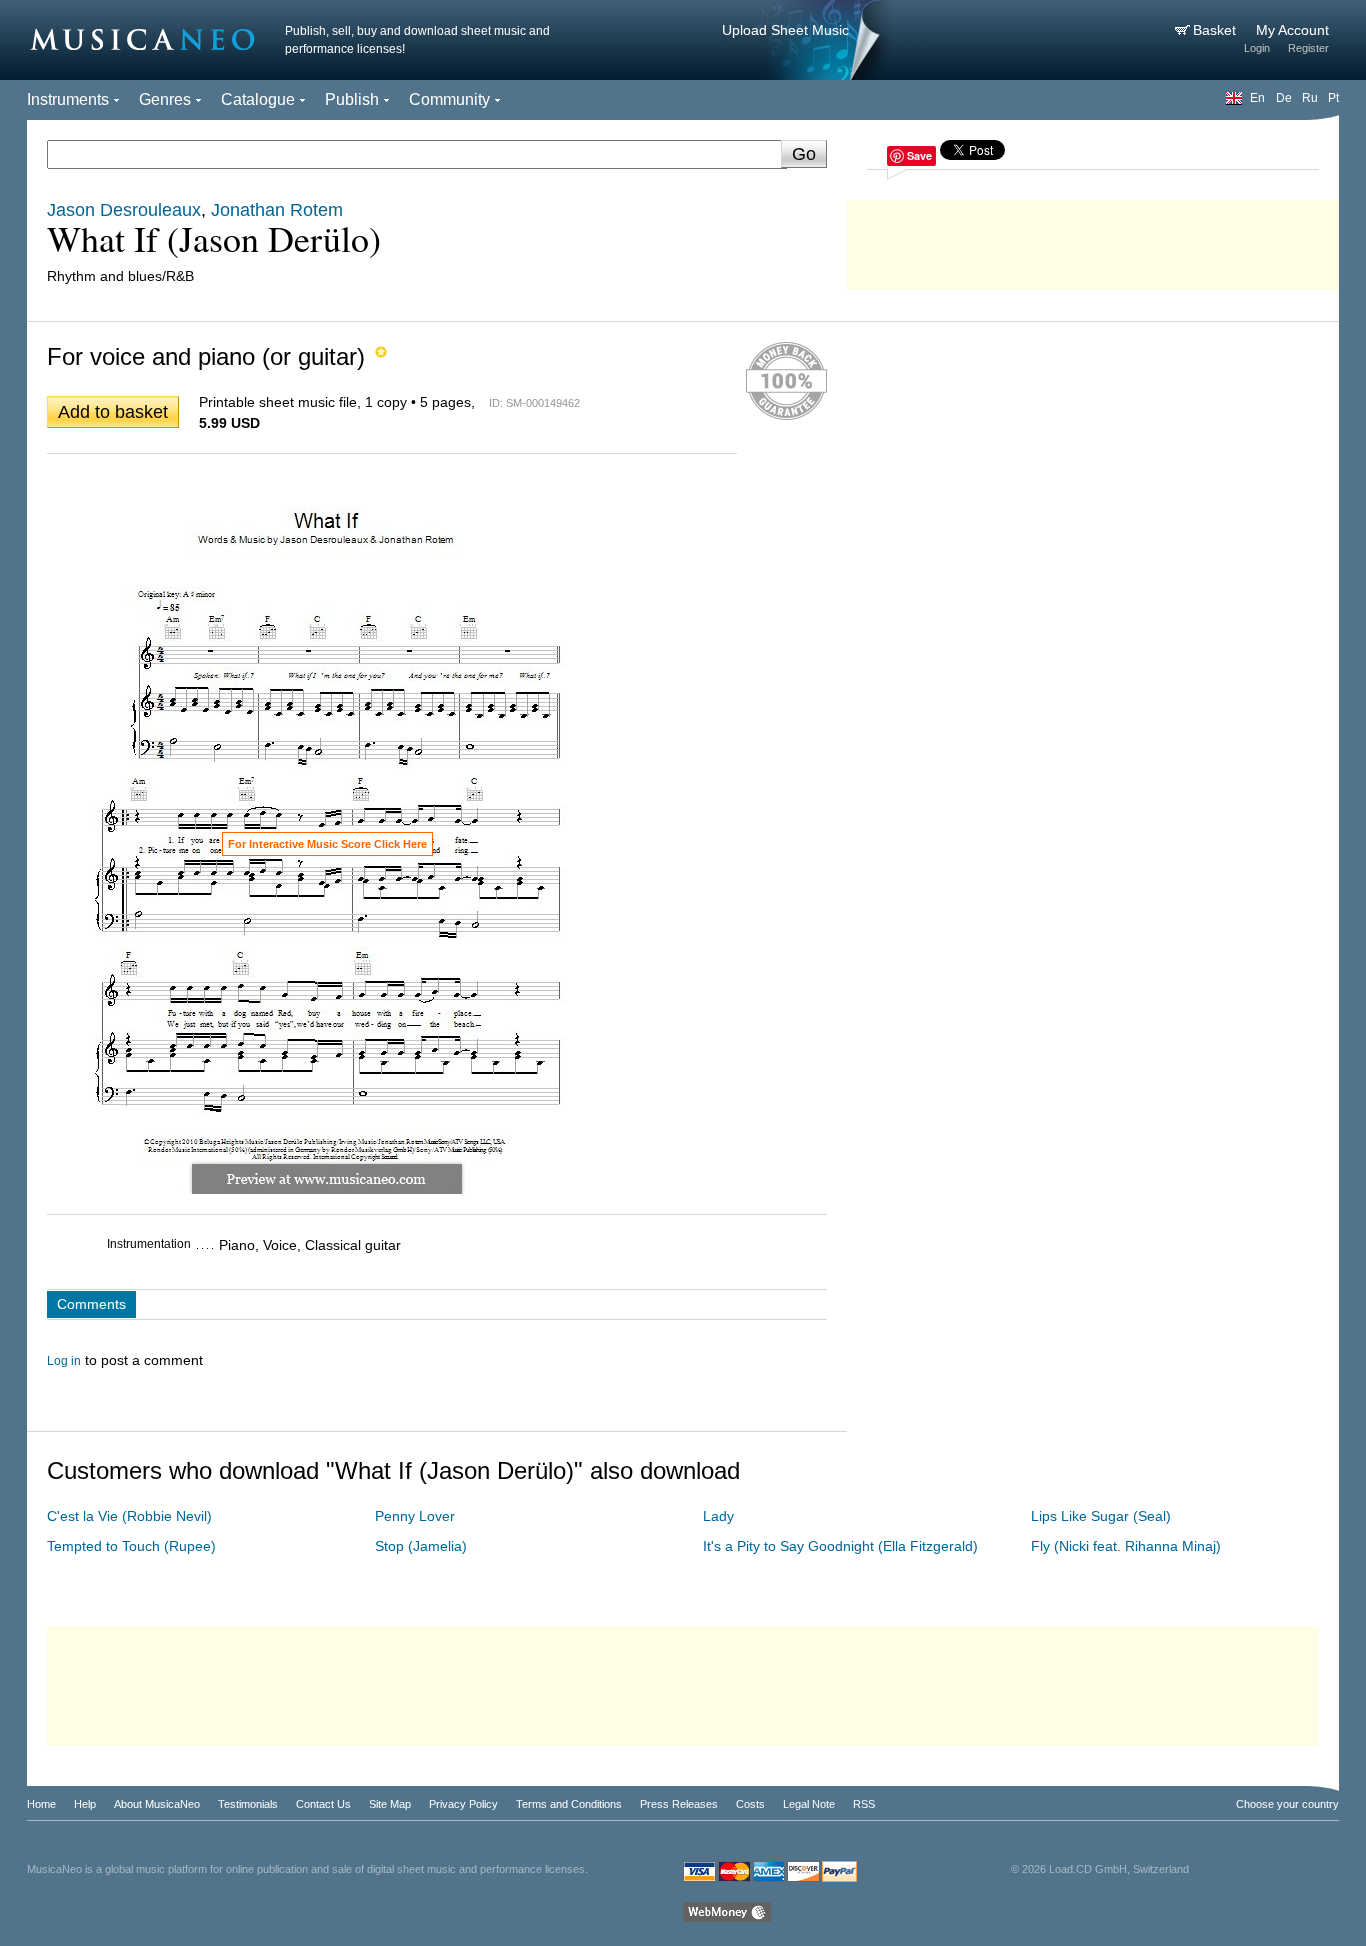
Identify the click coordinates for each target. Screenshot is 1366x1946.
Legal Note (809, 1804)
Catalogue (258, 99)
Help (85, 1804)
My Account (1292, 30)
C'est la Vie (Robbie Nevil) (129, 1516)
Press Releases (679, 1804)
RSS (864, 1804)
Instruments (68, 99)
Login (1257, 48)
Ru (1310, 98)
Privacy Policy (463, 1804)
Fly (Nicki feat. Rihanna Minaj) (1126, 1546)
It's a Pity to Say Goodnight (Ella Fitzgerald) (840, 1546)
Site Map (390, 1804)
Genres (165, 99)
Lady (718, 1516)
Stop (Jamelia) (421, 1546)
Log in (64, 1361)
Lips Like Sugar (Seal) (1101, 1516)
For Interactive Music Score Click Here (327, 844)
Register (1308, 48)
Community (449, 99)
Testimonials (248, 1804)
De (1284, 98)
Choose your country (1287, 1804)
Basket (1216, 30)
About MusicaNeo (157, 1804)
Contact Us (323, 1804)
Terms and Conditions (569, 1804)
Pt (1333, 98)
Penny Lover (415, 1516)
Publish (352, 99)
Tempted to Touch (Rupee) (131, 1546)
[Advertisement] (1093, 240)
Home (41, 1804)
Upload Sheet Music (785, 30)
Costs (750, 1804)
